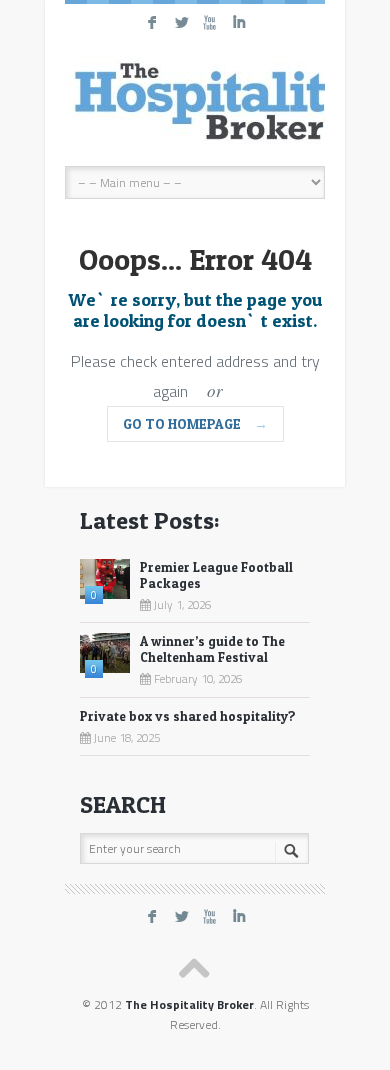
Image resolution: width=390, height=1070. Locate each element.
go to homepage (195, 423)
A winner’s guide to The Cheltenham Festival (212, 649)
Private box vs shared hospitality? (188, 716)
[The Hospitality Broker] (195, 101)
